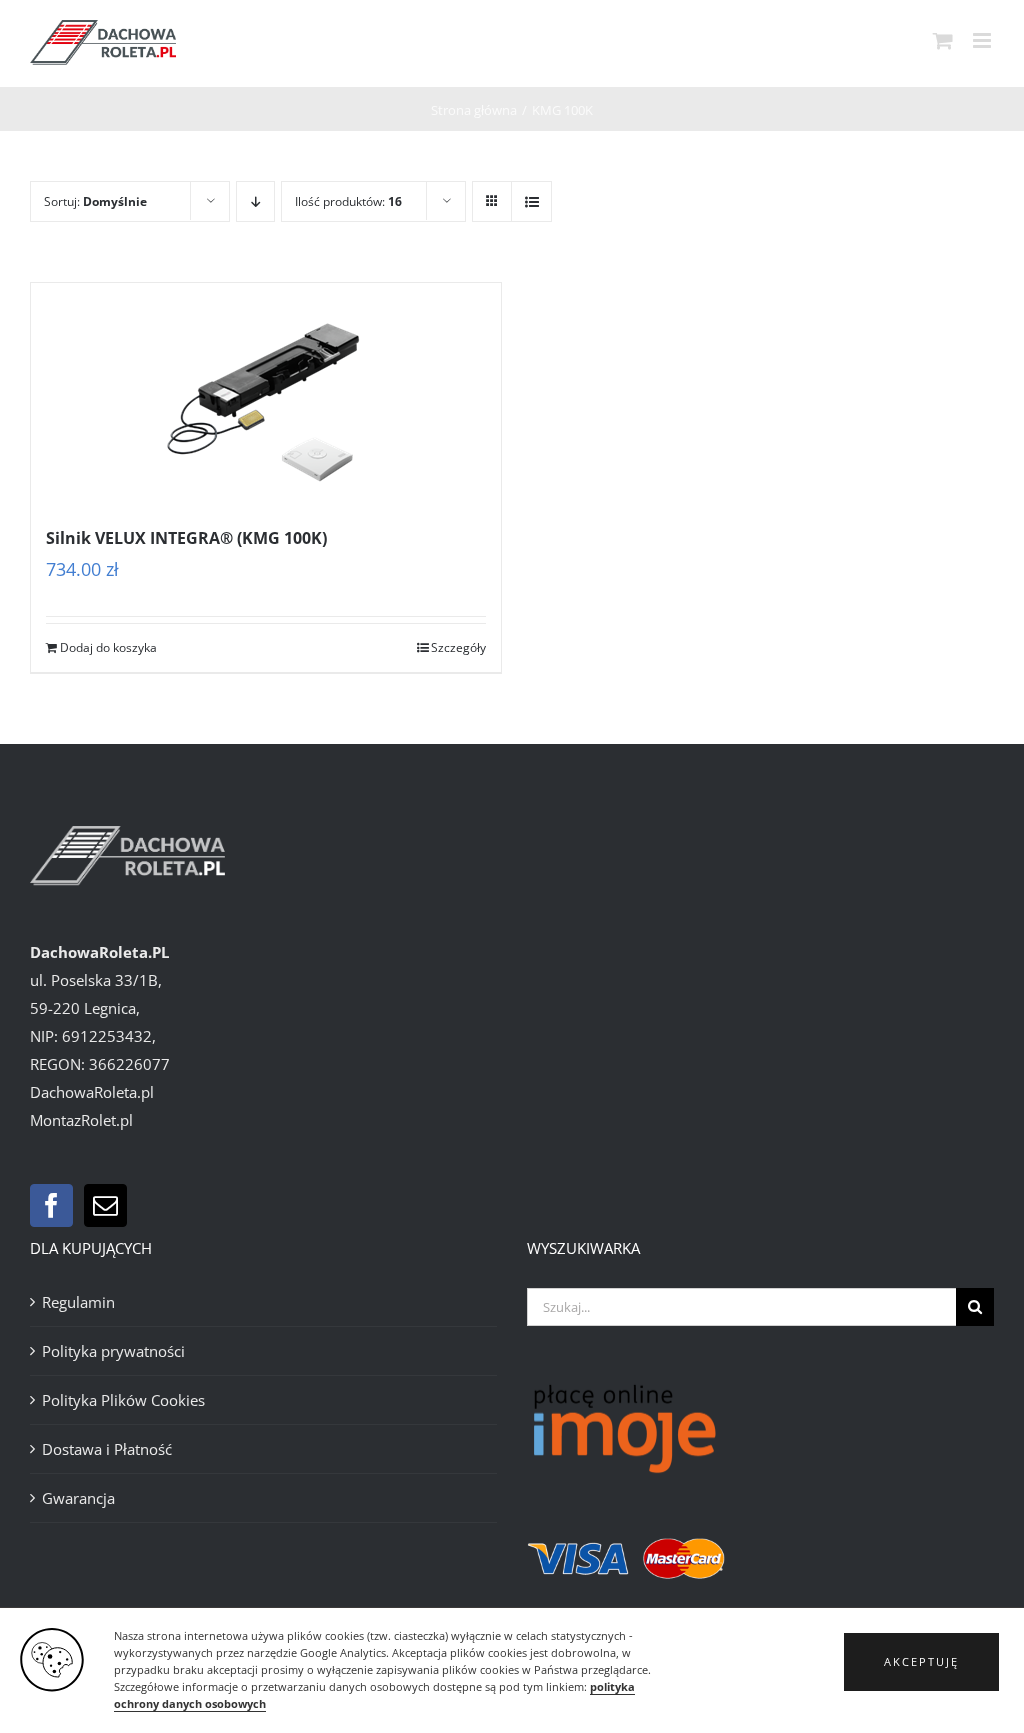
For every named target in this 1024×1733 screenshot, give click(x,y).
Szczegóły (458, 647)
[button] (921, 1662)
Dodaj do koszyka (108, 647)
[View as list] (531, 201)
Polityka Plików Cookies (123, 1400)
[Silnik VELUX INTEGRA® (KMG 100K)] (266, 393)
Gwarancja (78, 1498)
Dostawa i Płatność (107, 1449)
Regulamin (78, 1302)
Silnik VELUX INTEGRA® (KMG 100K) (186, 538)
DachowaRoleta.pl (92, 1092)
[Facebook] (51, 1205)
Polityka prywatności (113, 1351)
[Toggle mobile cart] (943, 40)
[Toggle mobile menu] (983, 40)
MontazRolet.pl (81, 1120)
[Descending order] (255, 201)
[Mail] (105, 1205)
